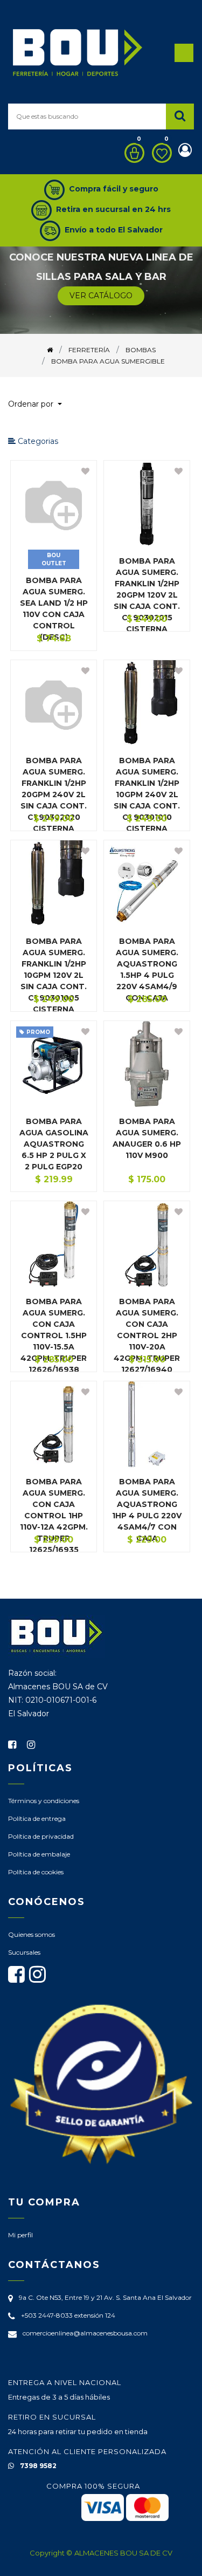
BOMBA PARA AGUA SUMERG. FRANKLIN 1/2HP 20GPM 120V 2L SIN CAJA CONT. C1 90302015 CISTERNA (147, 595)
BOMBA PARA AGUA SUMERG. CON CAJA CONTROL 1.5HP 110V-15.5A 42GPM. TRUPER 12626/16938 (54, 1335)
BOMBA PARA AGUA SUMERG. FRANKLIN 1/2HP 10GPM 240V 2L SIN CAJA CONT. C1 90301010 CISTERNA (147, 794)
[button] (39, 404)
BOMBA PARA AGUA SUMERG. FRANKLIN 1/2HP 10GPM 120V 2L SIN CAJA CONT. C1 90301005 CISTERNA (54, 975)
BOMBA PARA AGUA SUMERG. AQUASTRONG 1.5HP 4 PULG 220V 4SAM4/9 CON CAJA (147, 970)
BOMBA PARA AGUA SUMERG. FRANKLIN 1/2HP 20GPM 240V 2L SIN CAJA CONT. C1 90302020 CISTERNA (54, 794)
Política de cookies (36, 1872)
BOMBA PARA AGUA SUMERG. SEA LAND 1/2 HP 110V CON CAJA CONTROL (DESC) (54, 609)
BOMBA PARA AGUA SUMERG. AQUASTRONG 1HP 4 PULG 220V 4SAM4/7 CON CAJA (147, 1510)
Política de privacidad (41, 1836)
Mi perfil (20, 2235)
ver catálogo (101, 296)
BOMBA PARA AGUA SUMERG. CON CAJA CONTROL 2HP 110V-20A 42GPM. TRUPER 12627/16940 (147, 1335)
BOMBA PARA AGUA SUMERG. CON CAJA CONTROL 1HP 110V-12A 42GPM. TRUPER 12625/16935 (54, 1516)
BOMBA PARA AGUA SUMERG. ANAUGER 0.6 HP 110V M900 (147, 1138)
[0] (132, 153)
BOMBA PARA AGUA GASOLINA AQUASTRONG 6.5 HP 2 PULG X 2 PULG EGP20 (54, 1144)
